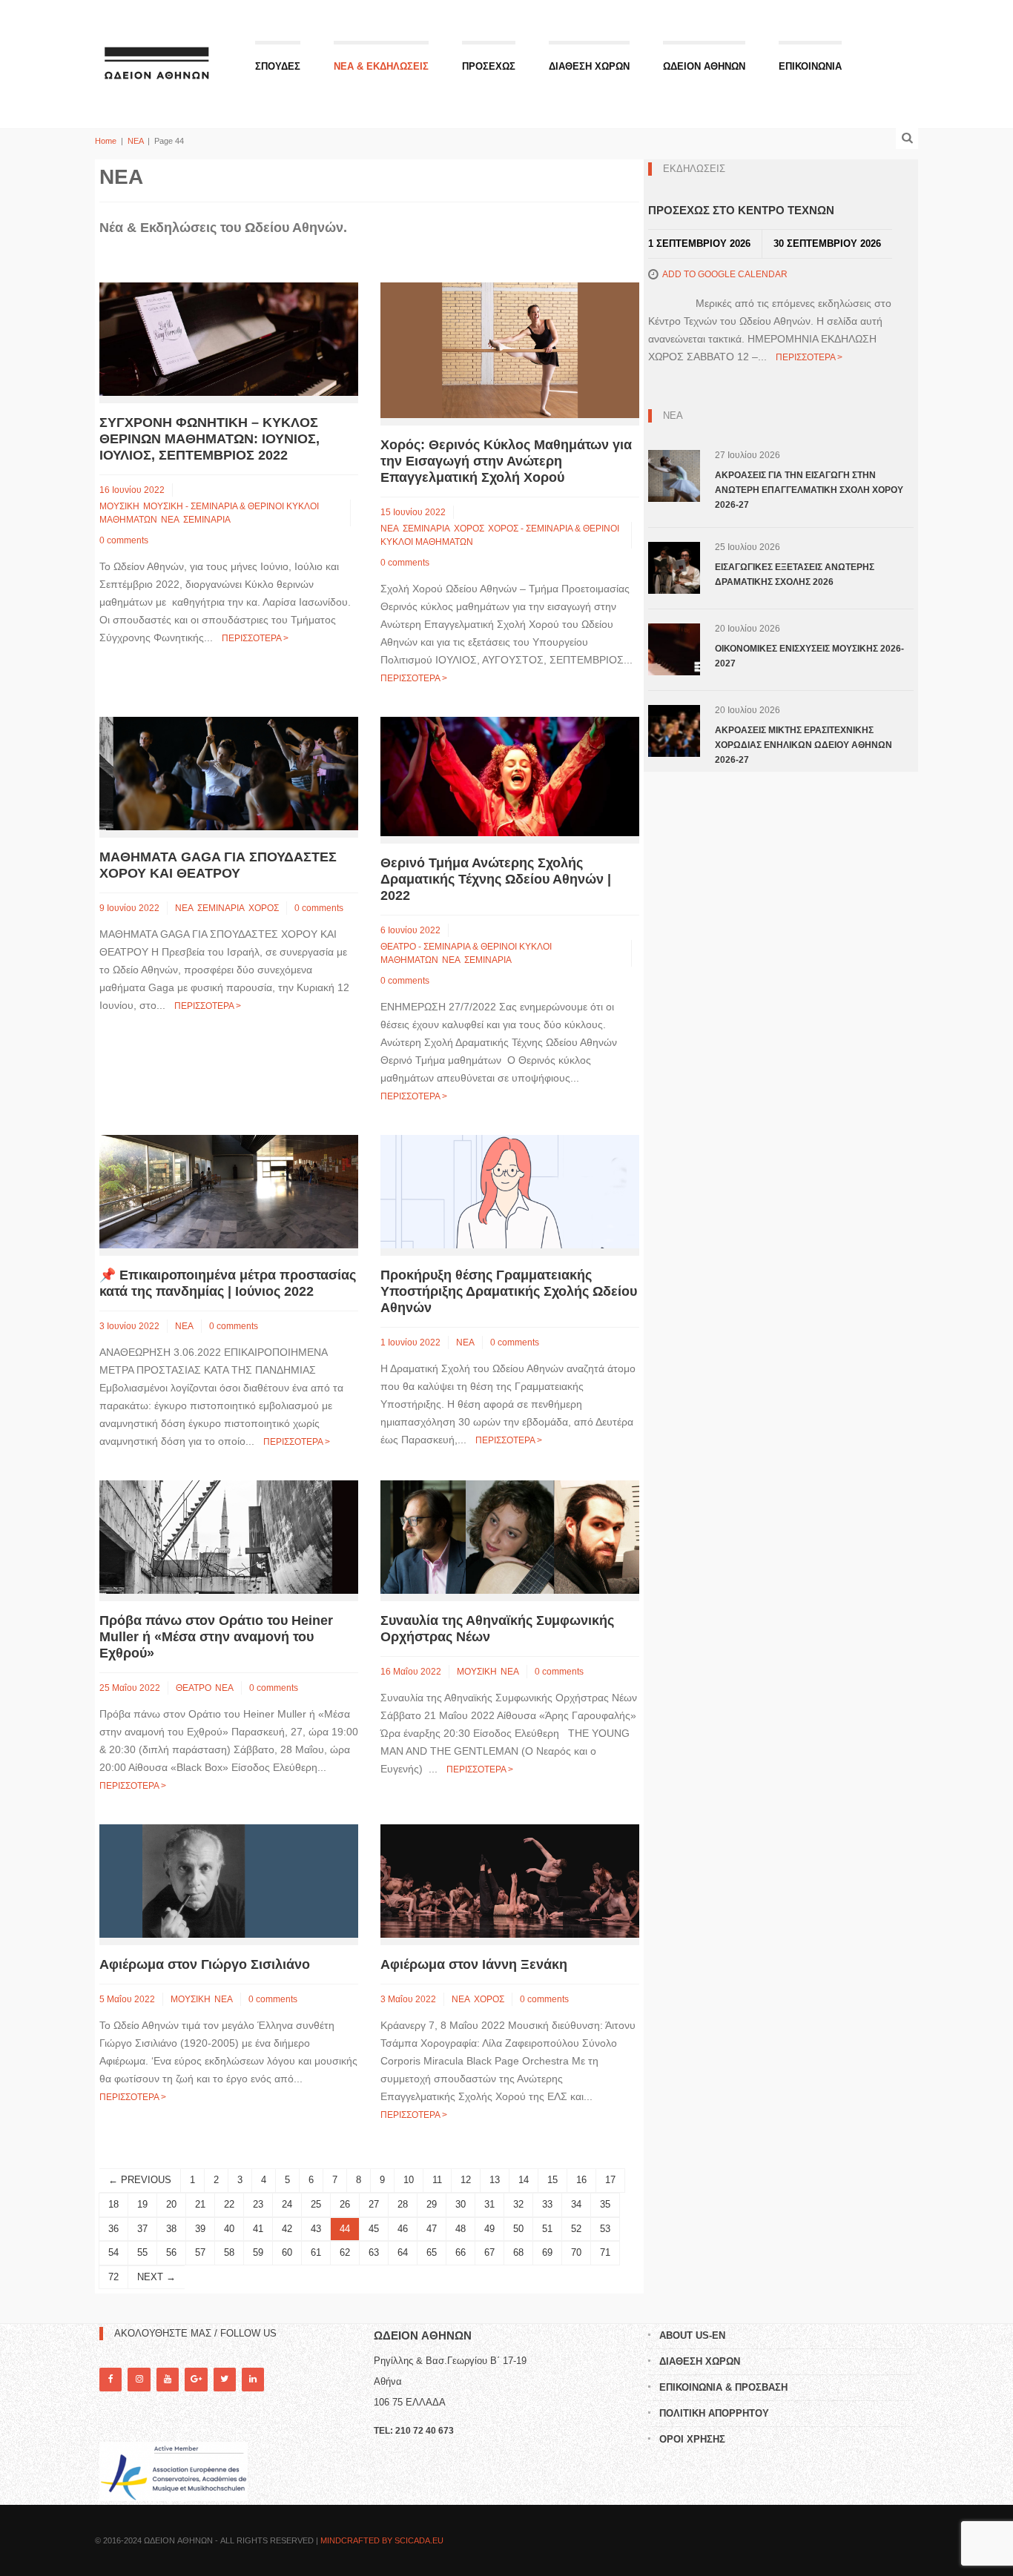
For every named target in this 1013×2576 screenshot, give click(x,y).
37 (142, 2229)
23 (258, 2204)
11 (437, 2180)
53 (605, 2229)
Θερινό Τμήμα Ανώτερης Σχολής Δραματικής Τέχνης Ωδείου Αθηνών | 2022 (496, 879)
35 (605, 2204)
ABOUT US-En (692, 2335)
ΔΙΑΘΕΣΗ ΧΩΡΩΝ (589, 66)
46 (403, 2229)
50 (518, 2229)
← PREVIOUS (140, 2180)
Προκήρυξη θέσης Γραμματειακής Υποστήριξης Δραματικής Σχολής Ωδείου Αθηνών (509, 1291)
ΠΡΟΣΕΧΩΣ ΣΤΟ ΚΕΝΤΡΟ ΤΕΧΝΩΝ (741, 210)
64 (403, 2252)
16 (581, 2180)
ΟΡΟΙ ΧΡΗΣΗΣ (692, 2439)
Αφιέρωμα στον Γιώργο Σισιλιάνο (205, 1964)
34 (576, 2204)
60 (287, 2252)
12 (466, 2180)
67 (489, 2252)
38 (171, 2229)
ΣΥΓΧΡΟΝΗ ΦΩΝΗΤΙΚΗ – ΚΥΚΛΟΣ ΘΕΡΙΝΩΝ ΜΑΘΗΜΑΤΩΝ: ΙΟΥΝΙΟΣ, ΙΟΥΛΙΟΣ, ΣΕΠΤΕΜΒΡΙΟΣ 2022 (209, 439)
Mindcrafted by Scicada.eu (382, 2540)
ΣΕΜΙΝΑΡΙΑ (207, 520)
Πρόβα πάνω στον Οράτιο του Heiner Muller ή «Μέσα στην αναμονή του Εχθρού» (216, 1637)
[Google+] (196, 2379)
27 (374, 2204)
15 (552, 2180)
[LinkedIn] (253, 2379)
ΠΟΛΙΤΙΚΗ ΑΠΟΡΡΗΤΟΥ (714, 2413)
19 (142, 2204)
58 (229, 2252)
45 (374, 2229)
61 (316, 2252)
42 (287, 2229)
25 (316, 2204)
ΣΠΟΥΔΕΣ (278, 66)
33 (547, 2204)
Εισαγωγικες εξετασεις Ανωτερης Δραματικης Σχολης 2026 (795, 575)
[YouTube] (168, 2379)
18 (113, 2204)
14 (524, 2180)
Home (106, 141)
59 (258, 2252)
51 (547, 2229)
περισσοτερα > (255, 638)
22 (229, 2204)
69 (547, 2252)
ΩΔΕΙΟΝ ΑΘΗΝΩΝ (704, 66)
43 (316, 2229)
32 (518, 2204)
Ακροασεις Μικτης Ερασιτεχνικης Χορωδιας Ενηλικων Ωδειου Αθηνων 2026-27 (804, 745)
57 (200, 2252)
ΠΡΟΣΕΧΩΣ (489, 66)
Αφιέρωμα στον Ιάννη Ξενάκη (474, 1964)
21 (200, 2204)
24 (287, 2204)
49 (489, 2229)
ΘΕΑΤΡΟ (194, 1688)
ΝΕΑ (135, 141)
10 (409, 2180)
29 (432, 2204)
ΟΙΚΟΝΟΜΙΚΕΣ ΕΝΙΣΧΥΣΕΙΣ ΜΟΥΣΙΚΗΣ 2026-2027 (809, 656)
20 (171, 2204)
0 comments (124, 540)
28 (403, 2204)
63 (374, 2252)
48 (461, 2229)
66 (461, 2252)
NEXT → (156, 2277)
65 (432, 2252)
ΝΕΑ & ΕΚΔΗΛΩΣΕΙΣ (381, 66)
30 (461, 2204)
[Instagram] (139, 2379)
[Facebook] (110, 2379)
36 (113, 2229)
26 (345, 2204)
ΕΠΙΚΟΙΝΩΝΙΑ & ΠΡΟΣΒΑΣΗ (723, 2387)
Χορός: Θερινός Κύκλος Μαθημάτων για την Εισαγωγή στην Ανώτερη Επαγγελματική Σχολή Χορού (506, 461)
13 (495, 2180)
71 (605, 2252)
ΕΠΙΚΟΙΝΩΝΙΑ (810, 66)
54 (113, 2252)
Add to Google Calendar (725, 274)
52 (576, 2229)
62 (345, 2252)
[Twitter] (225, 2379)
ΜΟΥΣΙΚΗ (119, 506)
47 (432, 2229)
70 (576, 2252)
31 (489, 2204)
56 (171, 2252)
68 (518, 2252)
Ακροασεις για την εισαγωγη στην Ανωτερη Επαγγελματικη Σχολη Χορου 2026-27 (809, 490)
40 (229, 2229)
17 (610, 2180)
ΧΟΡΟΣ (469, 529)
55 (142, 2252)
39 (200, 2229)
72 (113, 2277)
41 (258, 2229)
